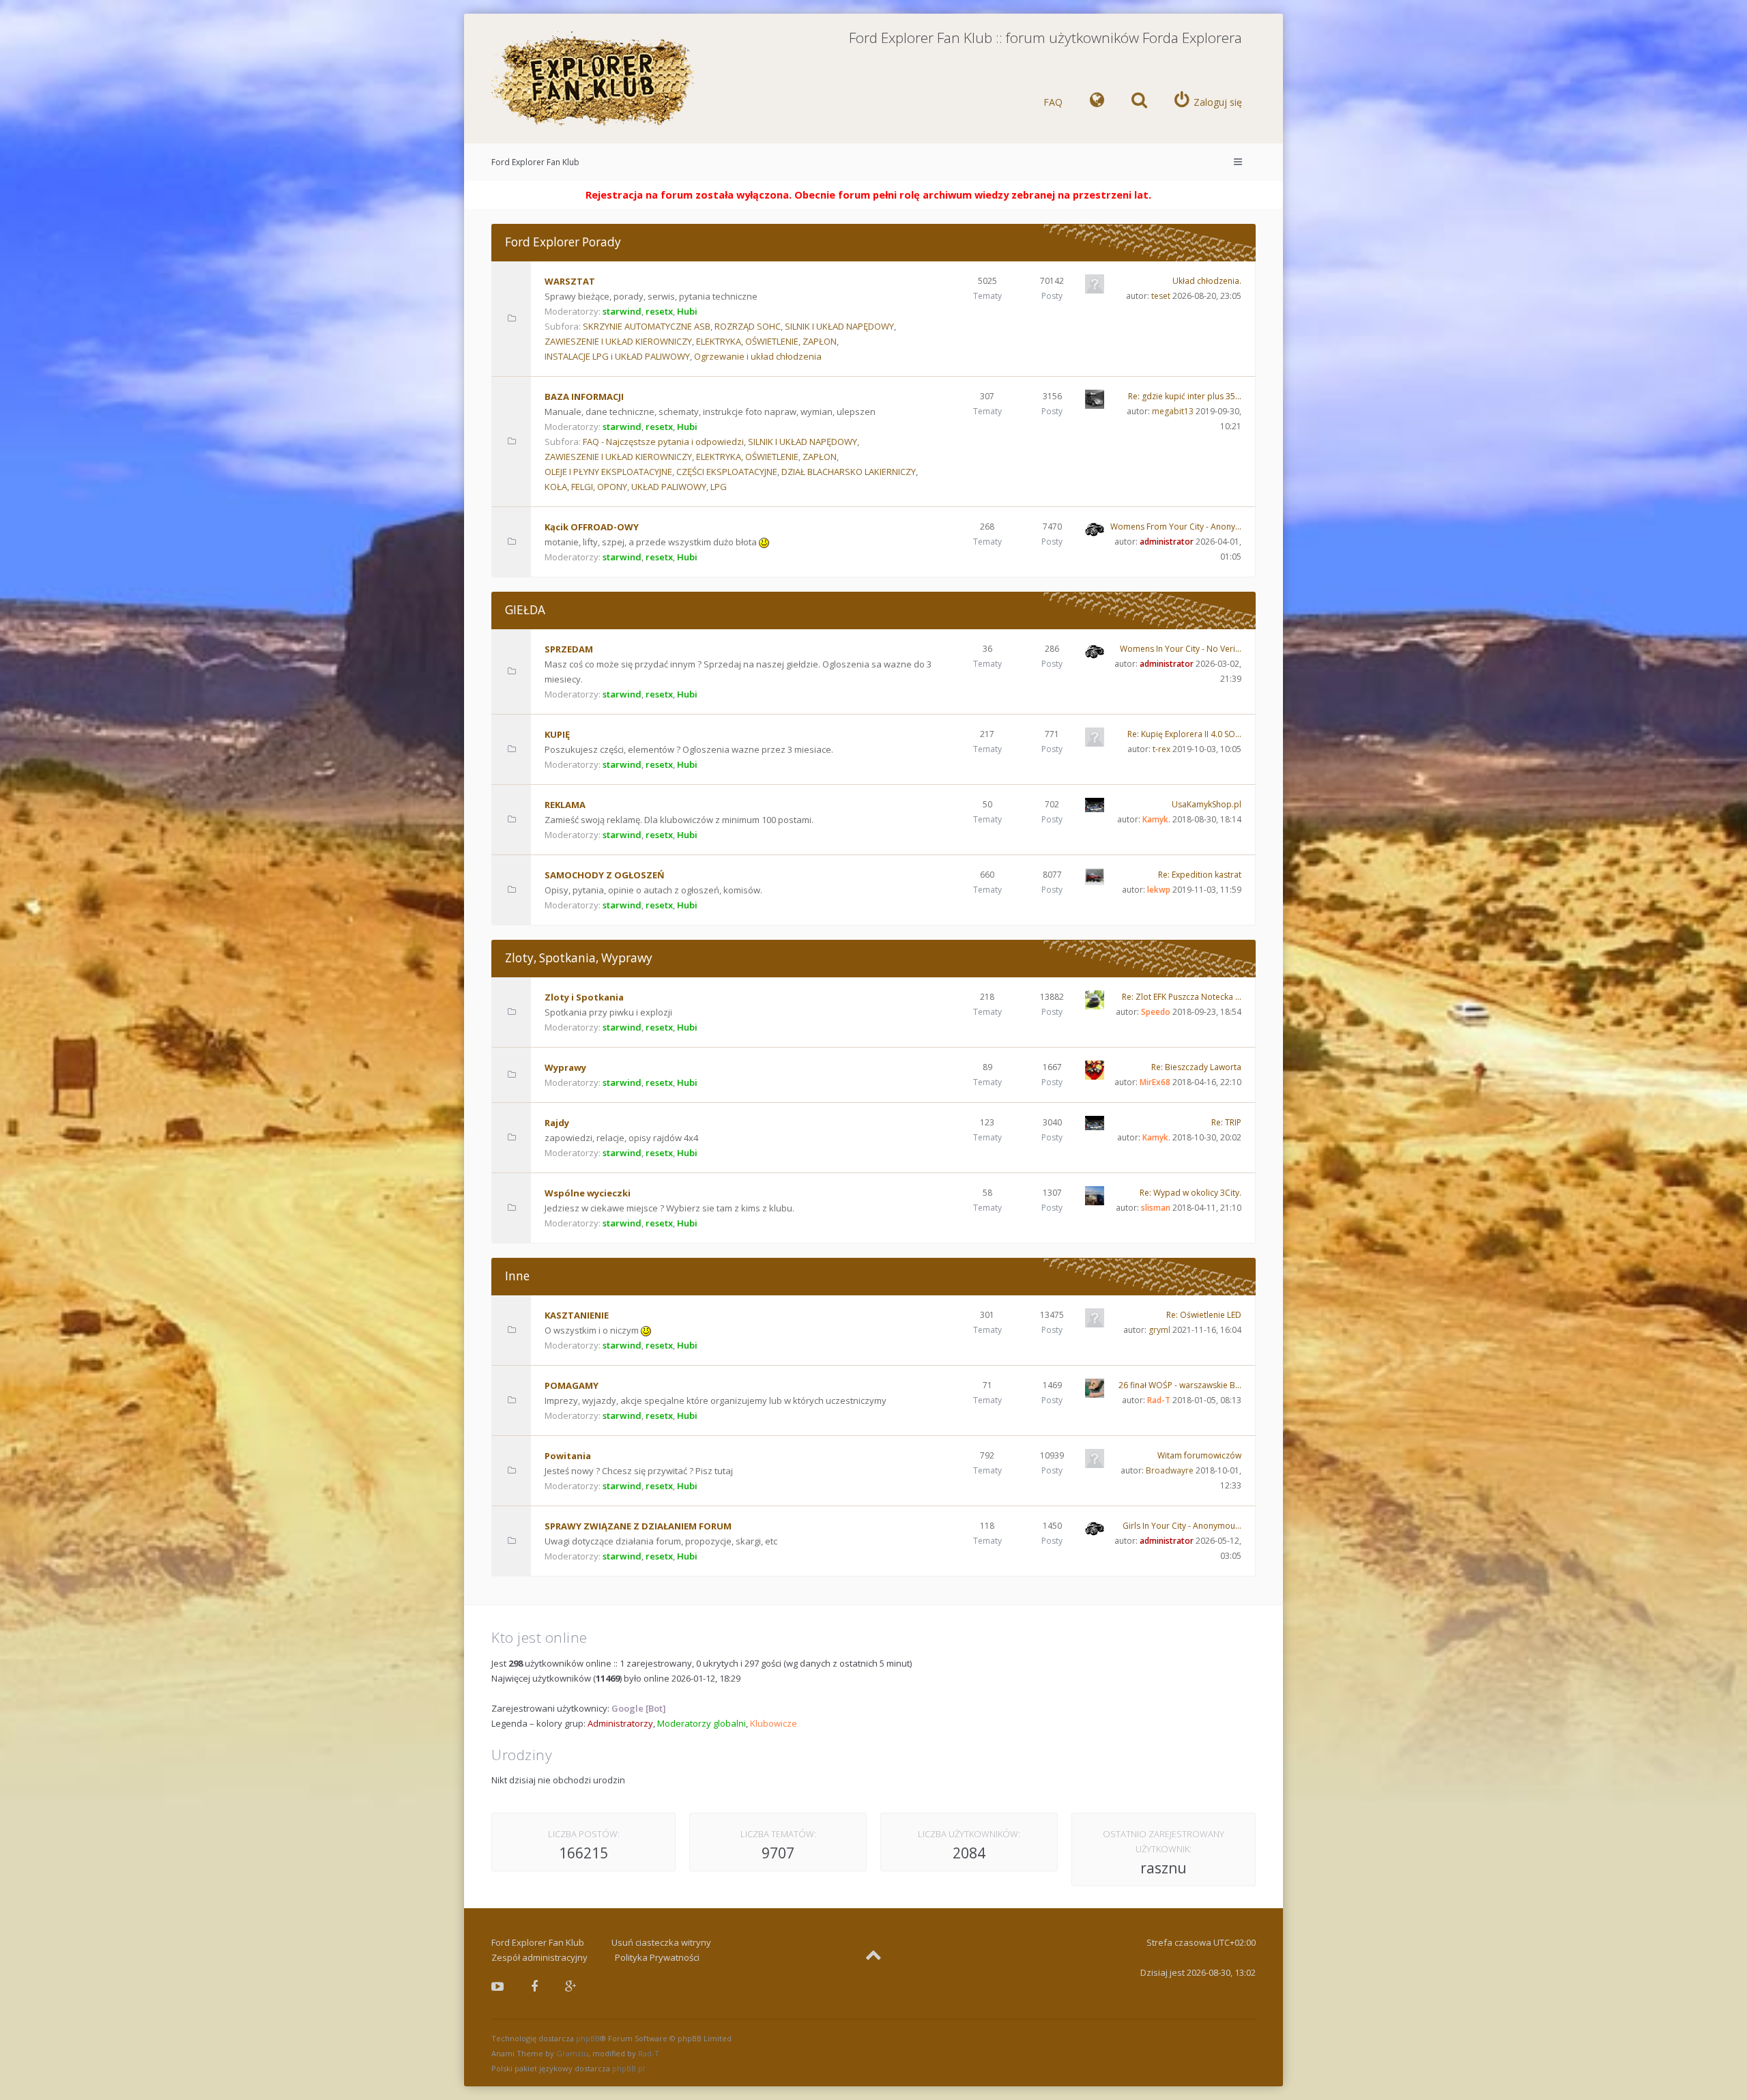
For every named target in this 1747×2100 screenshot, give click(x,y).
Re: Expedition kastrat (1200, 875)
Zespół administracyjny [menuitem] (539, 1957)
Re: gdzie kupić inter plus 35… (1185, 396)
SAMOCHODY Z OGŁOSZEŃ (605, 875)
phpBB (588, 2038)
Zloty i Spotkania (584, 997)
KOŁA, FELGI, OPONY (586, 487)
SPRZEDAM (569, 649)
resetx (659, 311)
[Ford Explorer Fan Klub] (594, 80)
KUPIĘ (557, 734)
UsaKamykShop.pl (1207, 804)
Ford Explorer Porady (563, 242)
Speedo (1156, 1012)
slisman (1156, 1208)
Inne (517, 1276)
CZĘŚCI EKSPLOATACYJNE (727, 472)
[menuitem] (1097, 102)
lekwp (1159, 890)
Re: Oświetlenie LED (1204, 1315)
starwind (622, 311)
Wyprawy (565, 1067)
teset (1161, 296)
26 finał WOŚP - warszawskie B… (1180, 1385)
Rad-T (1159, 1400)
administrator (1167, 542)
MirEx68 (1155, 1082)
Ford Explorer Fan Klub (535, 162)
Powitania (568, 1456)
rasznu (1164, 1868)
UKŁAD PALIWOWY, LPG (679, 487)
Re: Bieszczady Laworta (1196, 1067)
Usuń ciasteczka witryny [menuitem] (661, 1942)
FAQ (1053, 102)
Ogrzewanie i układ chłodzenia (758, 356)
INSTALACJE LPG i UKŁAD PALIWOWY (617, 356)
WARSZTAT (570, 281)
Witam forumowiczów (1199, 1455)
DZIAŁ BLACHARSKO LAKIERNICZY (849, 472)
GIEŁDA (525, 610)
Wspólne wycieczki (588, 1193)
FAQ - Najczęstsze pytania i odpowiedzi (663, 442)
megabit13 (1173, 411)
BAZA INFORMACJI (584, 397)
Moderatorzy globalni (702, 1723)
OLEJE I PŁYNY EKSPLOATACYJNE (608, 472)
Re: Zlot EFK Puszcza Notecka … (1182, 997)
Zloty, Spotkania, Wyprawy (579, 958)
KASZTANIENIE (577, 1315)
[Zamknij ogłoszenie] (1272, 192)
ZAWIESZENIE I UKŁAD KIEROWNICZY (618, 341)
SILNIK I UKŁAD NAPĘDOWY (839, 326)
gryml (1159, 1330)
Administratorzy (620, 1723)
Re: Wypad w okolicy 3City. (1190, 1193)
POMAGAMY (572, 1385)
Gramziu (572, 2053)
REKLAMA (565, 805)
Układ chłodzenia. (1207, 281)
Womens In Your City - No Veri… (1181, 649)
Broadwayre (1170, 1470)
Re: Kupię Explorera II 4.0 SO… (1184, 734)
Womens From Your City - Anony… (1176, 527)
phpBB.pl (629, 2068)
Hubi (687, 311)
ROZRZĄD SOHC (748, 326)
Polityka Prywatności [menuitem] (657, 1957)
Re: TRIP (1226, 1122)
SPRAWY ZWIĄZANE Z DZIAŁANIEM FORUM (638, 1526)
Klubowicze (774, 1723)
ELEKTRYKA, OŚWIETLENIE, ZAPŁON (766, 341)
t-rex (1161, 749)
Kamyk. (1156, 819)
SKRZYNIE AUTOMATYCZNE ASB (647, 326)
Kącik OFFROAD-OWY (592, 527)
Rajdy (557, 1123)
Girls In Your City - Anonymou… (1182, 1526)
